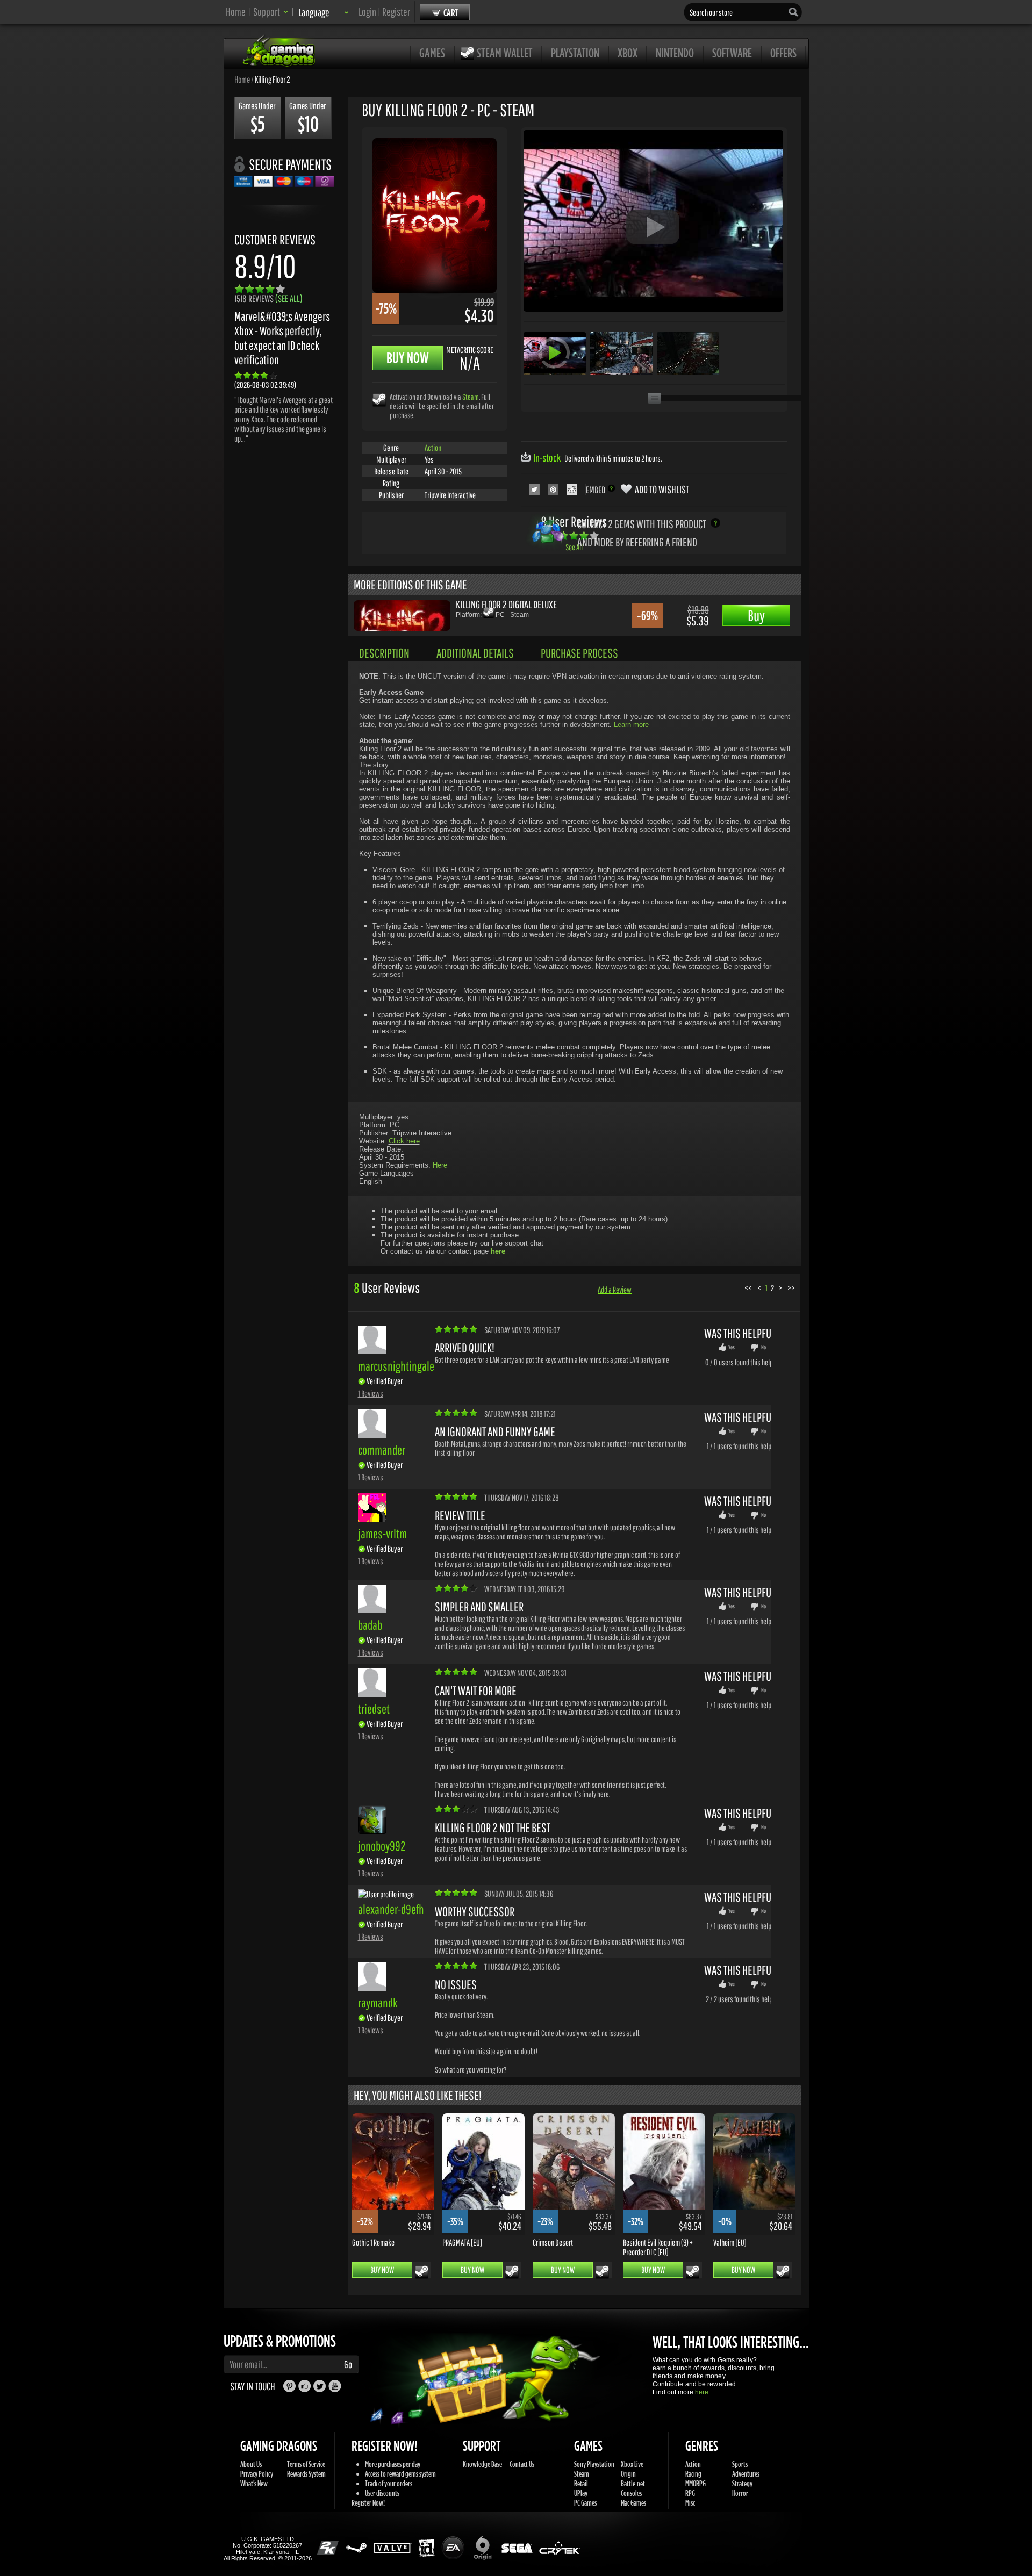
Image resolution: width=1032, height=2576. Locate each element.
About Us (251, 2464)
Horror (740, 2493)
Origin (628, 2474)
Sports (740, 2464)
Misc (690, 2503)
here (702, 2392)
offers (783, 53)
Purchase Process (579, 653)
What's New (254, 2483)
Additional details (475, 653)
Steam (471, 397)
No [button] (764, 1347)
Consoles (631, 2493)
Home (236, 12)
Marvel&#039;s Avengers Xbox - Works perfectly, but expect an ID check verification (282, 338)
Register (396, 12)
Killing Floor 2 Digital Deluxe (506, 604)
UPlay (581, 2493)
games (432, 53)
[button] (271, 12)
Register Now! (368, 2503)
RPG (690, 2493)
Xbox (628, 53)
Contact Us (522, 2464)
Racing (693, 2474)
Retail (581, 2483)
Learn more (631, 725)
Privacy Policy (257, 2474)
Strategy (742, 2483)
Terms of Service (306, 2464)
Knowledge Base (482, 2464)
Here (440, 1165)
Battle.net (633, 2483)
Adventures (746, 2474)
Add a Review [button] (615, 1290)
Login (367, 12)
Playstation (575, 53)
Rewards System (306, 2474)
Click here (404, 1141)
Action (433, 448)
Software (732, 53)
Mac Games (633, 2503)
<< (748, 1288)
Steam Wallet (505, 53)
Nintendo (675, 53)
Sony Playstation (594, 2464)
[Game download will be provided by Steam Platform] (379, 400)
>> (791, 1288)
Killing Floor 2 (273, 79)
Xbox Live (632, 2464)
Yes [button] (732, 1347)
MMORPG (696, 2483)
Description (384, 653)
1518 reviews (268, 298)
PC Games (585, 2503)
